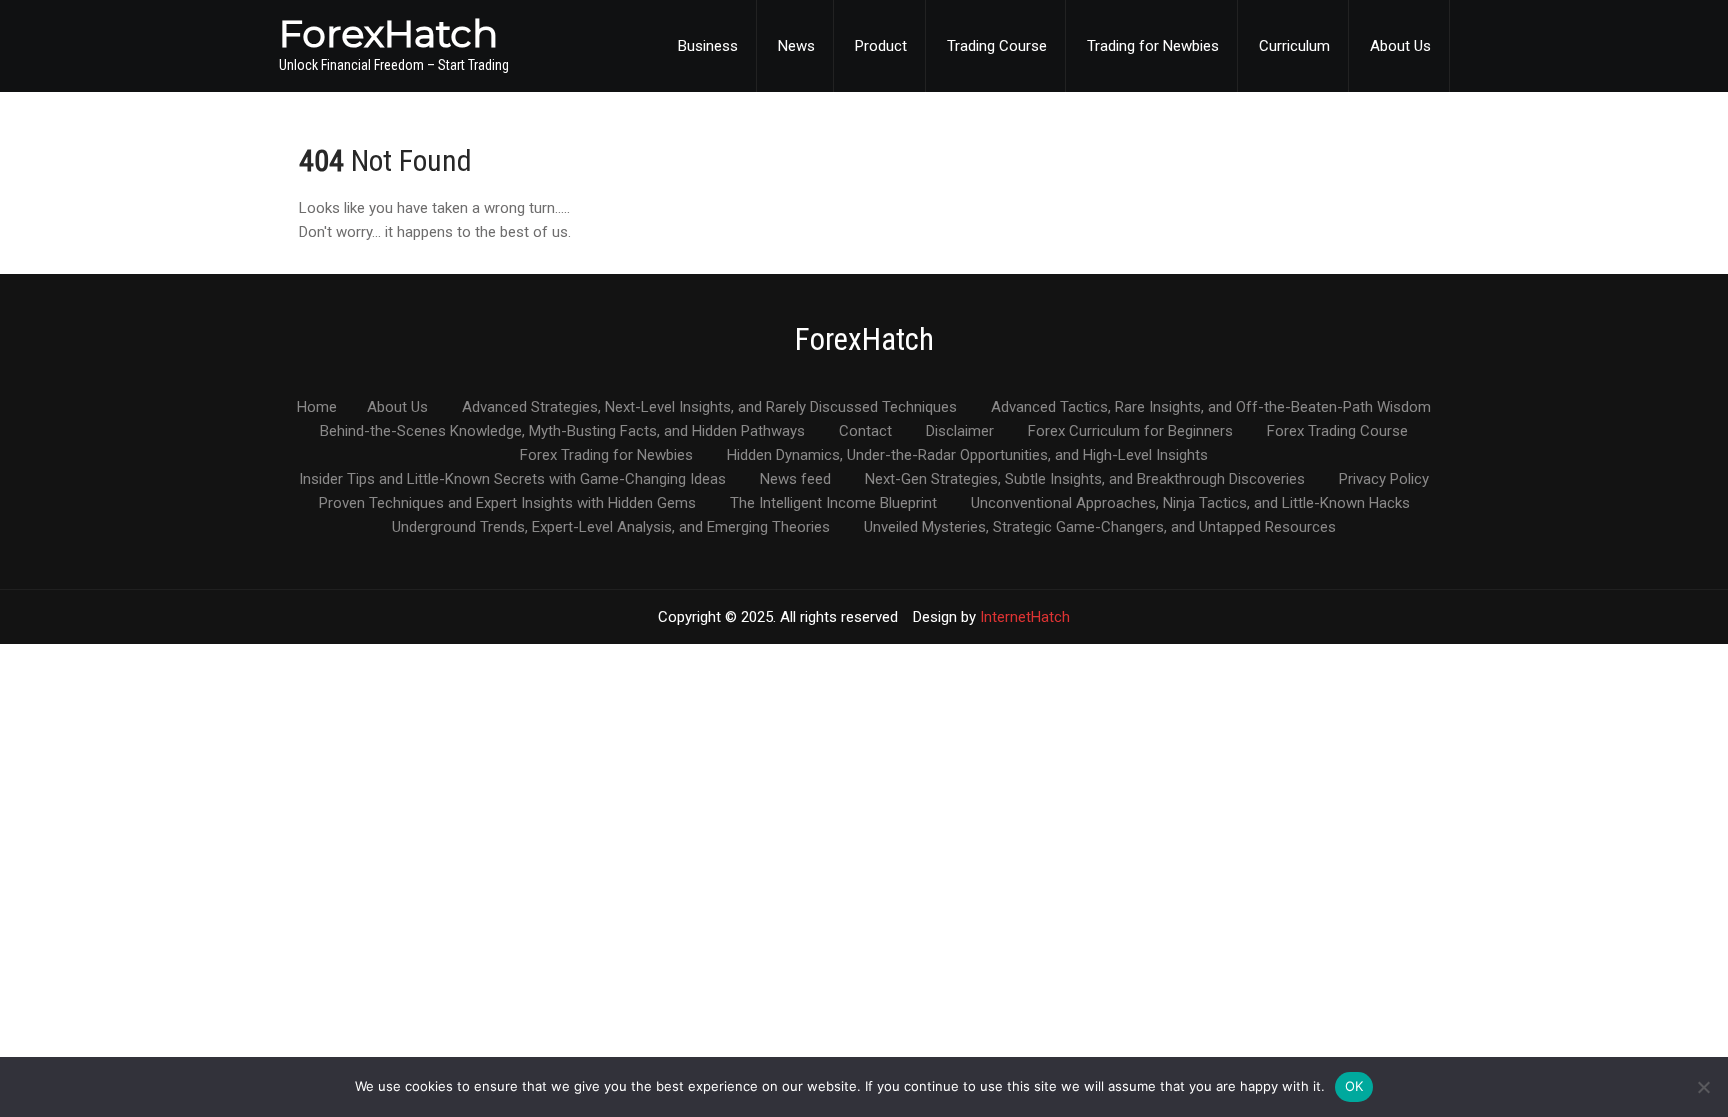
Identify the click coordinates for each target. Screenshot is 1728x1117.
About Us (1400, 46)
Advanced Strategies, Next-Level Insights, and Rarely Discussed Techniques (709, 408)
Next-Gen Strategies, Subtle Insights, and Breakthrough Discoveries (1085, 480)
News (796, 46)
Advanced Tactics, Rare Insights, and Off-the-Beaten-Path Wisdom (1211, 408)
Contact (865, 432)
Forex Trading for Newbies (606, 456)
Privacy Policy (1384, 480)
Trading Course (997, 46)
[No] (1703, 1087)
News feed (795, 480)
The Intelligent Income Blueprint (833, 504)
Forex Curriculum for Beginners (1130, 432)
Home (317, 408)
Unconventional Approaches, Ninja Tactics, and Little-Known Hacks (1190, 504)
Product (881, 46)
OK (1354, 1086)
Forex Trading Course (1337, 432)
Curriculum (1294, 46)
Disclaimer (960, 432)
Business (708, 46)
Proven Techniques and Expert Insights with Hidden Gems (507, 504)
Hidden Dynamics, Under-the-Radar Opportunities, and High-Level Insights (967, 456)
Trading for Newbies (1153, 46)
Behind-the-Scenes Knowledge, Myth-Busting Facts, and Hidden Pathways (562, 432)
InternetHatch (1025, 617)
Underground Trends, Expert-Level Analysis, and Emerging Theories (611, 528)
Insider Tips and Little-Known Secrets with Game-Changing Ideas (512, 480)
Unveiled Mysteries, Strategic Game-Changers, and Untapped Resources (1100, 528)
